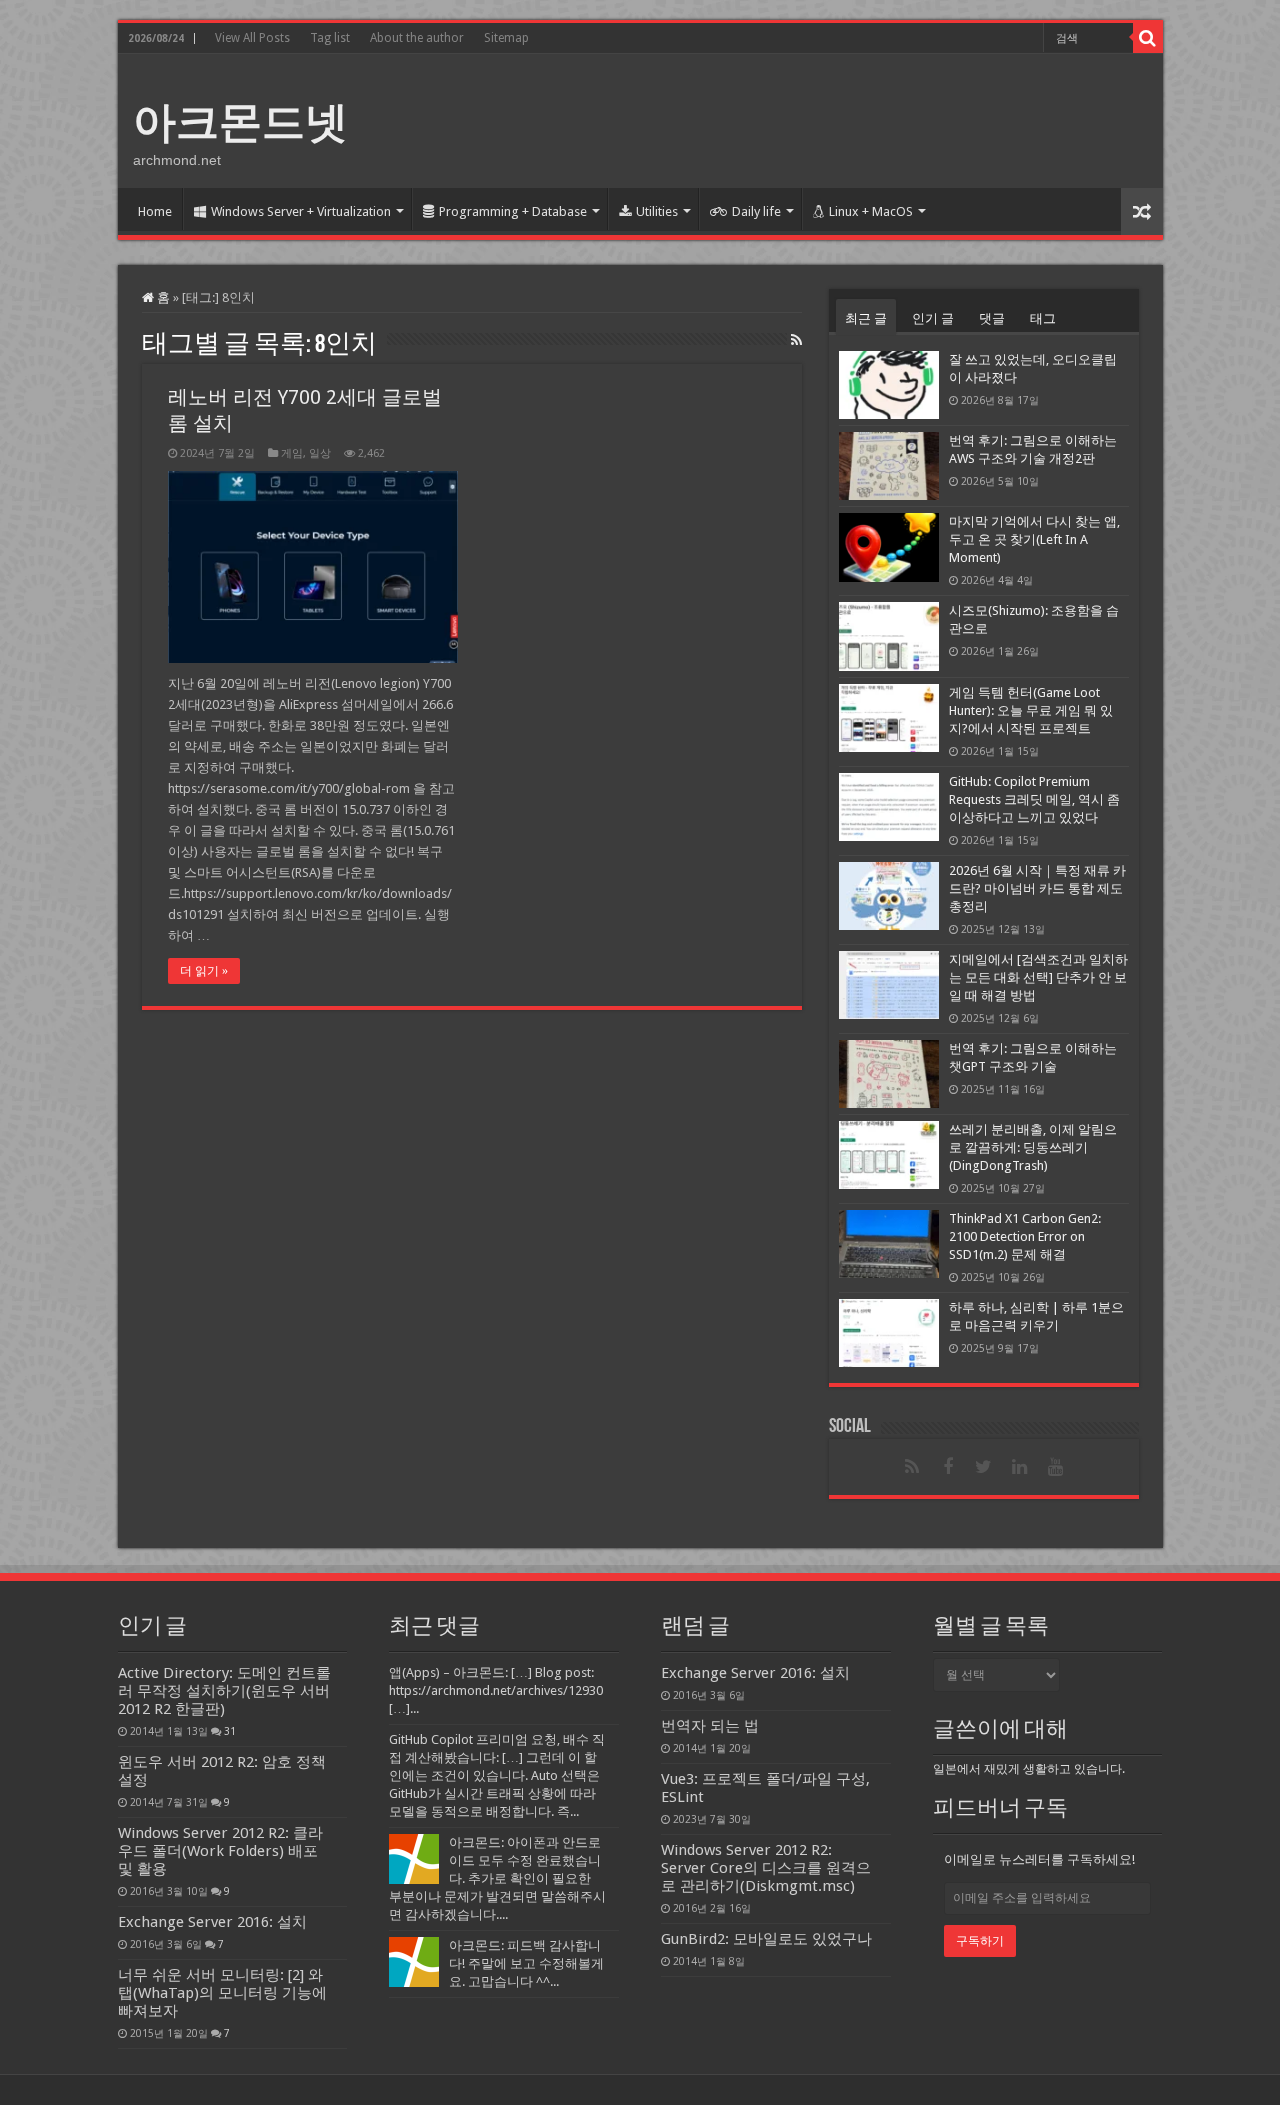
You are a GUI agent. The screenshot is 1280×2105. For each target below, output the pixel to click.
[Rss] (912, 1467)
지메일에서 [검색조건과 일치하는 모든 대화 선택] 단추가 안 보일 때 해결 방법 (1038, 977)
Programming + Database (513, 211)
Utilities (657, 211)
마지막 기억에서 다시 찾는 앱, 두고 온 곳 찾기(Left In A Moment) (1034, 539)
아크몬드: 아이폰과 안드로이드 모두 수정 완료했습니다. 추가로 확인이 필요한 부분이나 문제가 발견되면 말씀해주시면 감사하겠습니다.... (497, 1878)
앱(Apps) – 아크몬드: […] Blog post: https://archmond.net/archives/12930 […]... (496, 1690)
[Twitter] (984, 1467)
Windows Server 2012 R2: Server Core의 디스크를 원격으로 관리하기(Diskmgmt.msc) (766, 1868)
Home (155, 211)
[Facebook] (948, 1467)
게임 (292, 453)
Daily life (756, 211)
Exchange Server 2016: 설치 (212, 1922)
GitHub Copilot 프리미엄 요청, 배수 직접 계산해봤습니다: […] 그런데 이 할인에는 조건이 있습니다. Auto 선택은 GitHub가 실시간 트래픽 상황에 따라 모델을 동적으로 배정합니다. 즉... (497, 1775)
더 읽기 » (204, 971)
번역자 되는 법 (710, 1726)
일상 (320, 453)
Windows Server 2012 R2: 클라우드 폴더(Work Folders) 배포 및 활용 (220, 1851)
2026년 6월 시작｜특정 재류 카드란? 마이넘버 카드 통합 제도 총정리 (1037, 888)
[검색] (1148, 38)
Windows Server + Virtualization (301, 211)
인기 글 (933, 318)
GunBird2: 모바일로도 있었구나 (766, 1939)
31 (230, 1731)
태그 (1043, 318)
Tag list (330, 38)
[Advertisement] (784, 119)
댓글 (992, 318)
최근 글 (866, 318)
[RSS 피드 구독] (796, 340)
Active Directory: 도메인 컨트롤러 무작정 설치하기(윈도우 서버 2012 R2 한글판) (224, 1691)
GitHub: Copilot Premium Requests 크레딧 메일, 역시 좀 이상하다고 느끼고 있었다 (1034, 799)
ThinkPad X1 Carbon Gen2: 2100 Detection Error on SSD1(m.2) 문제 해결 (1025, 1236)
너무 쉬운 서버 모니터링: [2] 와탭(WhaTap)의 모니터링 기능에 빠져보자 (222, 1993)
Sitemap (506, 38)
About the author (417, 38)
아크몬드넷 (240, 122)
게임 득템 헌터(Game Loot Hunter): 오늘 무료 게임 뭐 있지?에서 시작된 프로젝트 (1031, 710)
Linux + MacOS (871, 211)
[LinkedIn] (1020, 1467)
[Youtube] (1056, 1467)
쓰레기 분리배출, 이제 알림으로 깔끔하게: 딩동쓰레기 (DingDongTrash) (1033, 1147)
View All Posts (252, 38)
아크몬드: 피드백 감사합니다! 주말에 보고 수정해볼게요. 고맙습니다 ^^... (526, 1963)
